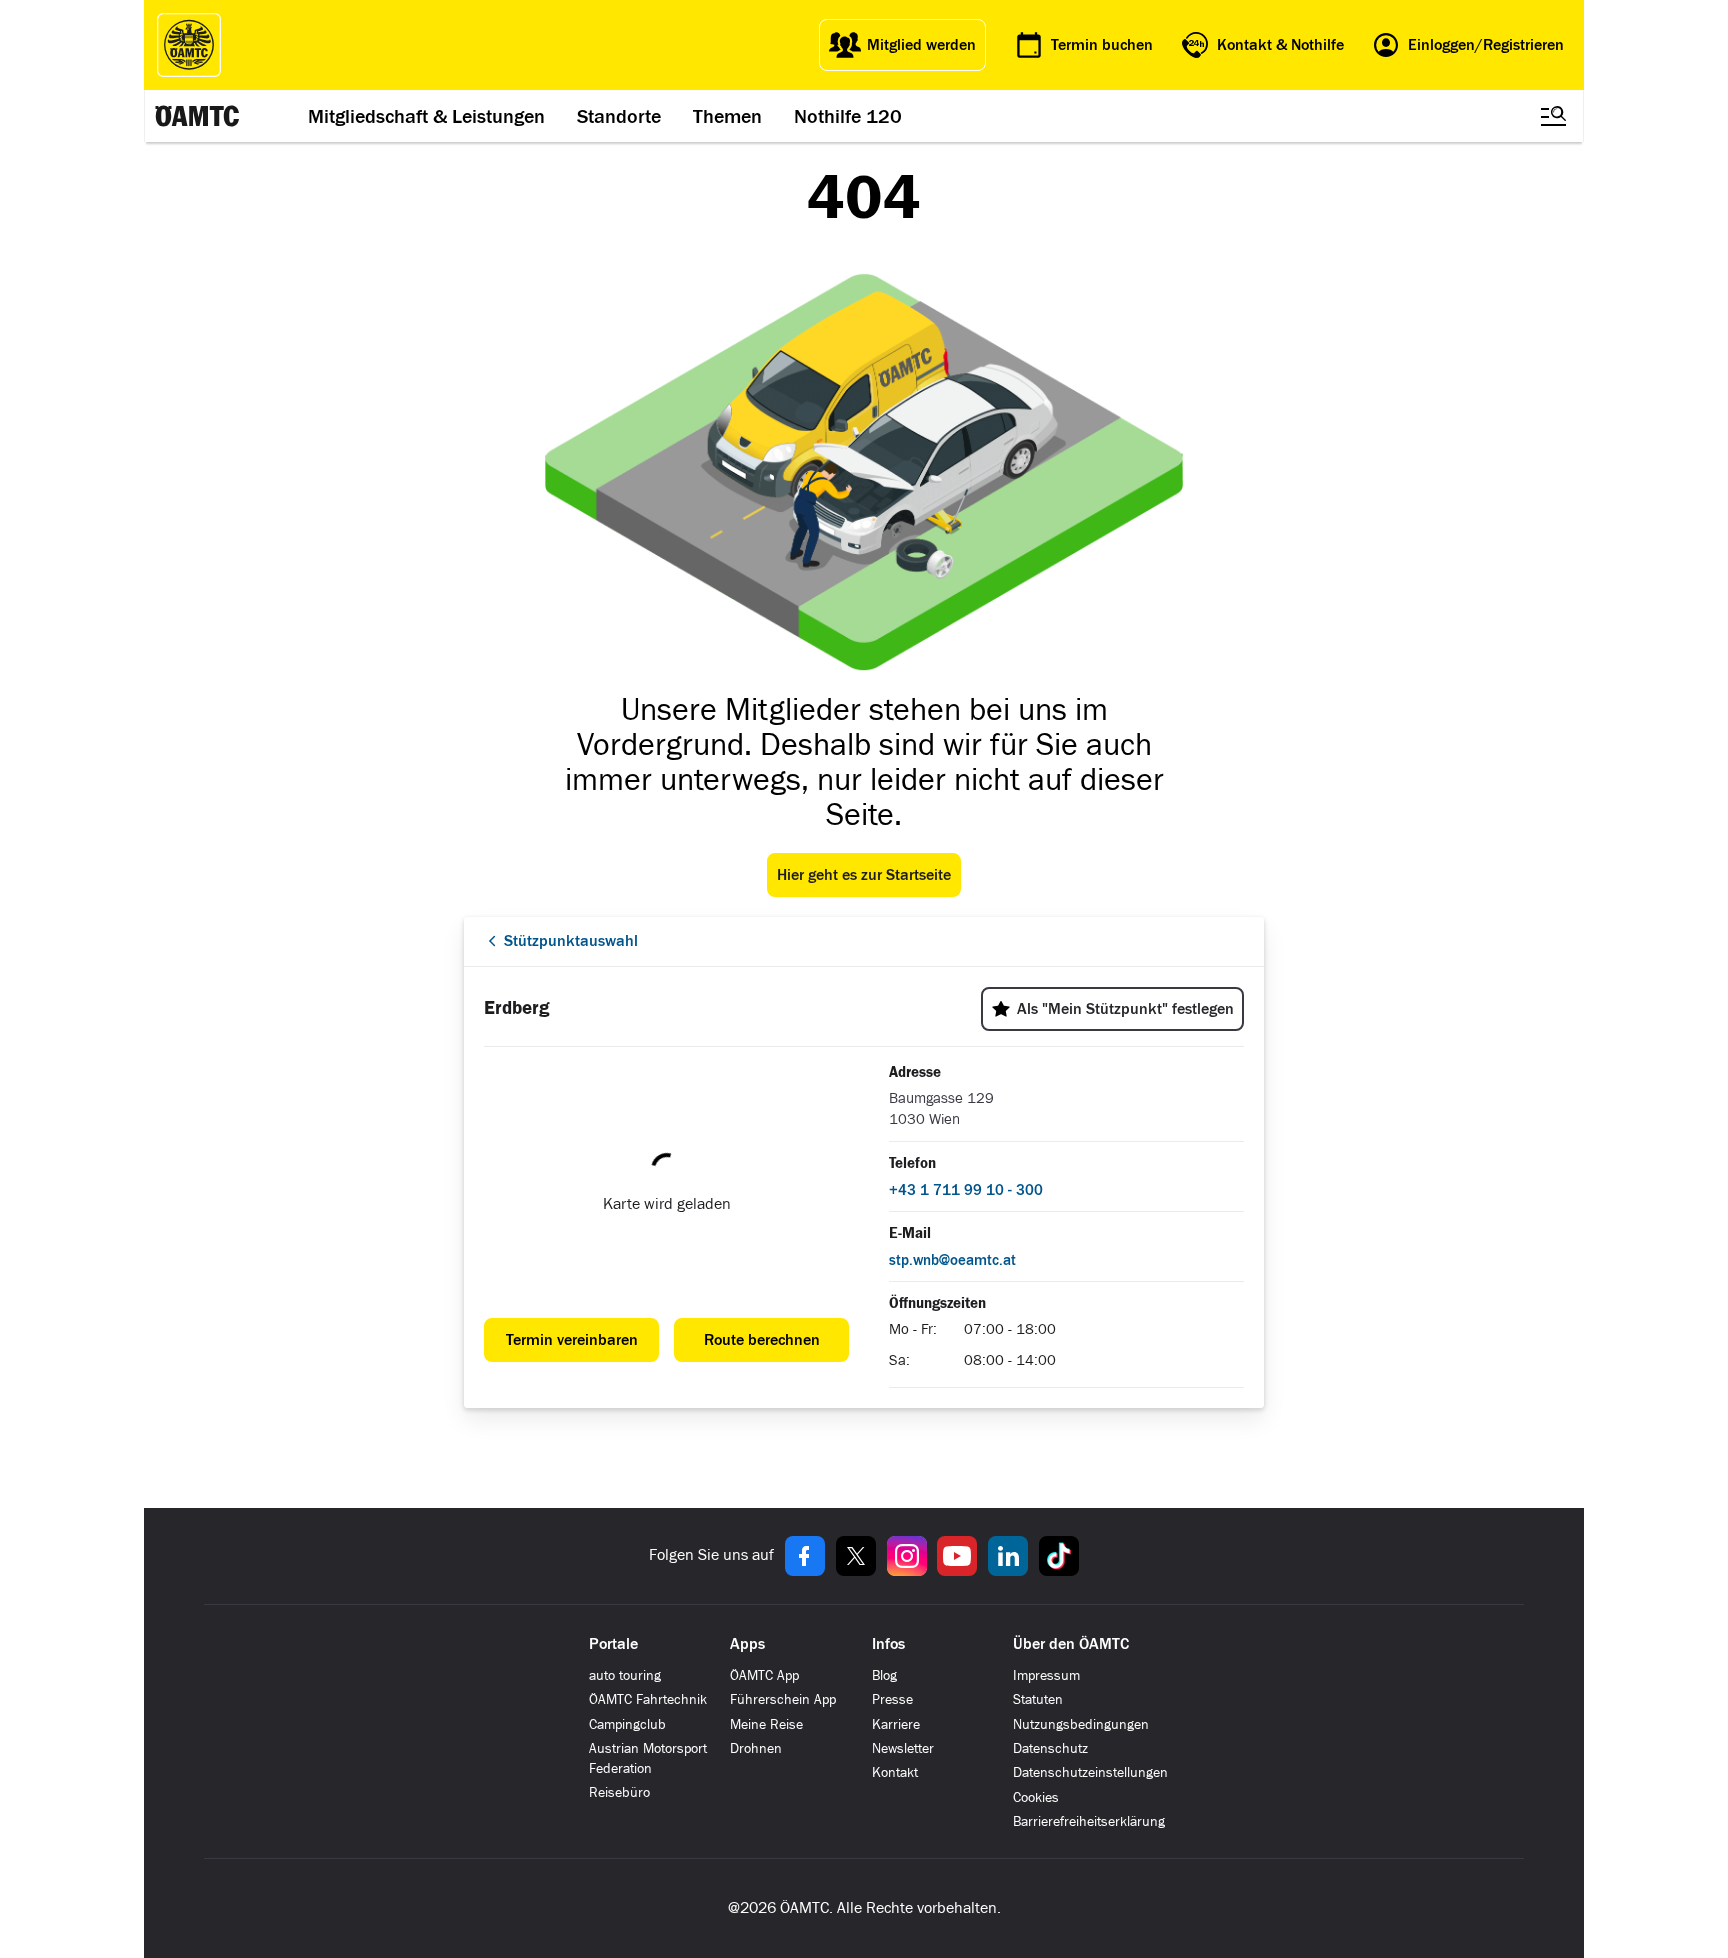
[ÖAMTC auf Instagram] (907, 1556)
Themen (727, 116)
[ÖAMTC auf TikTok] (1059, 1556)
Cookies (1036, 1797)
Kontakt (895, 1772)
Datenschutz (1050, 1748)
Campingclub (627, 1724)
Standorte (619, 116)
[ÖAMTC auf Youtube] (957, 1556)
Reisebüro (619, 1792)
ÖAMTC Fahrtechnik (648, 1699)
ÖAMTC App (764, 1675)
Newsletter (903, 1748)
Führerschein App (783, 1699)
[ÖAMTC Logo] (189, 45)
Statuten (1038, 1699)
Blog (884, 1675)
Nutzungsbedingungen (1081, 1724)
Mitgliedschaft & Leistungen (426, 116)
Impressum (1046, 1675)
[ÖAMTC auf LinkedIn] (1008, 1556)
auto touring (625, 1675)
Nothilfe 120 (848, 116)
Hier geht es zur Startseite (864, 875)
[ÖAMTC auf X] (856, 1556)
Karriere (896, 1724)
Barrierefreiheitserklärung (1089, 1821)
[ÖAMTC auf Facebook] (805, 1556)
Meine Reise (766, 1724)
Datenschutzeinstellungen (1090, 1772)
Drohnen (756, 1748)
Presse (892, 1699)
